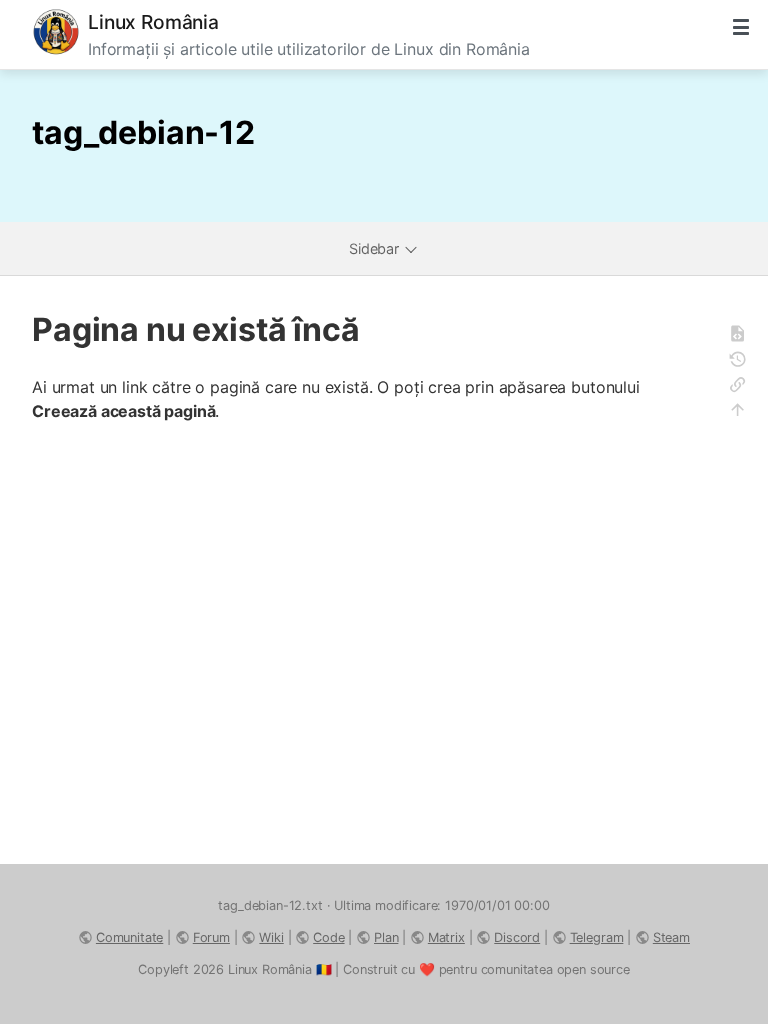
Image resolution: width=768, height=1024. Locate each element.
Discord (517, 937)
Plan (386, 937)
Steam (671, 937)
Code (328, 937)
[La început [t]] (744, 412)
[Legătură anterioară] (744, 387)
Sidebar (376, 248)
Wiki (271, 937)
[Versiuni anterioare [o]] (744, 362)
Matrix (446, 937)
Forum (211, 937)
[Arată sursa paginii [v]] (744, 336)
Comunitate (129, 937)
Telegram (597, 937)
